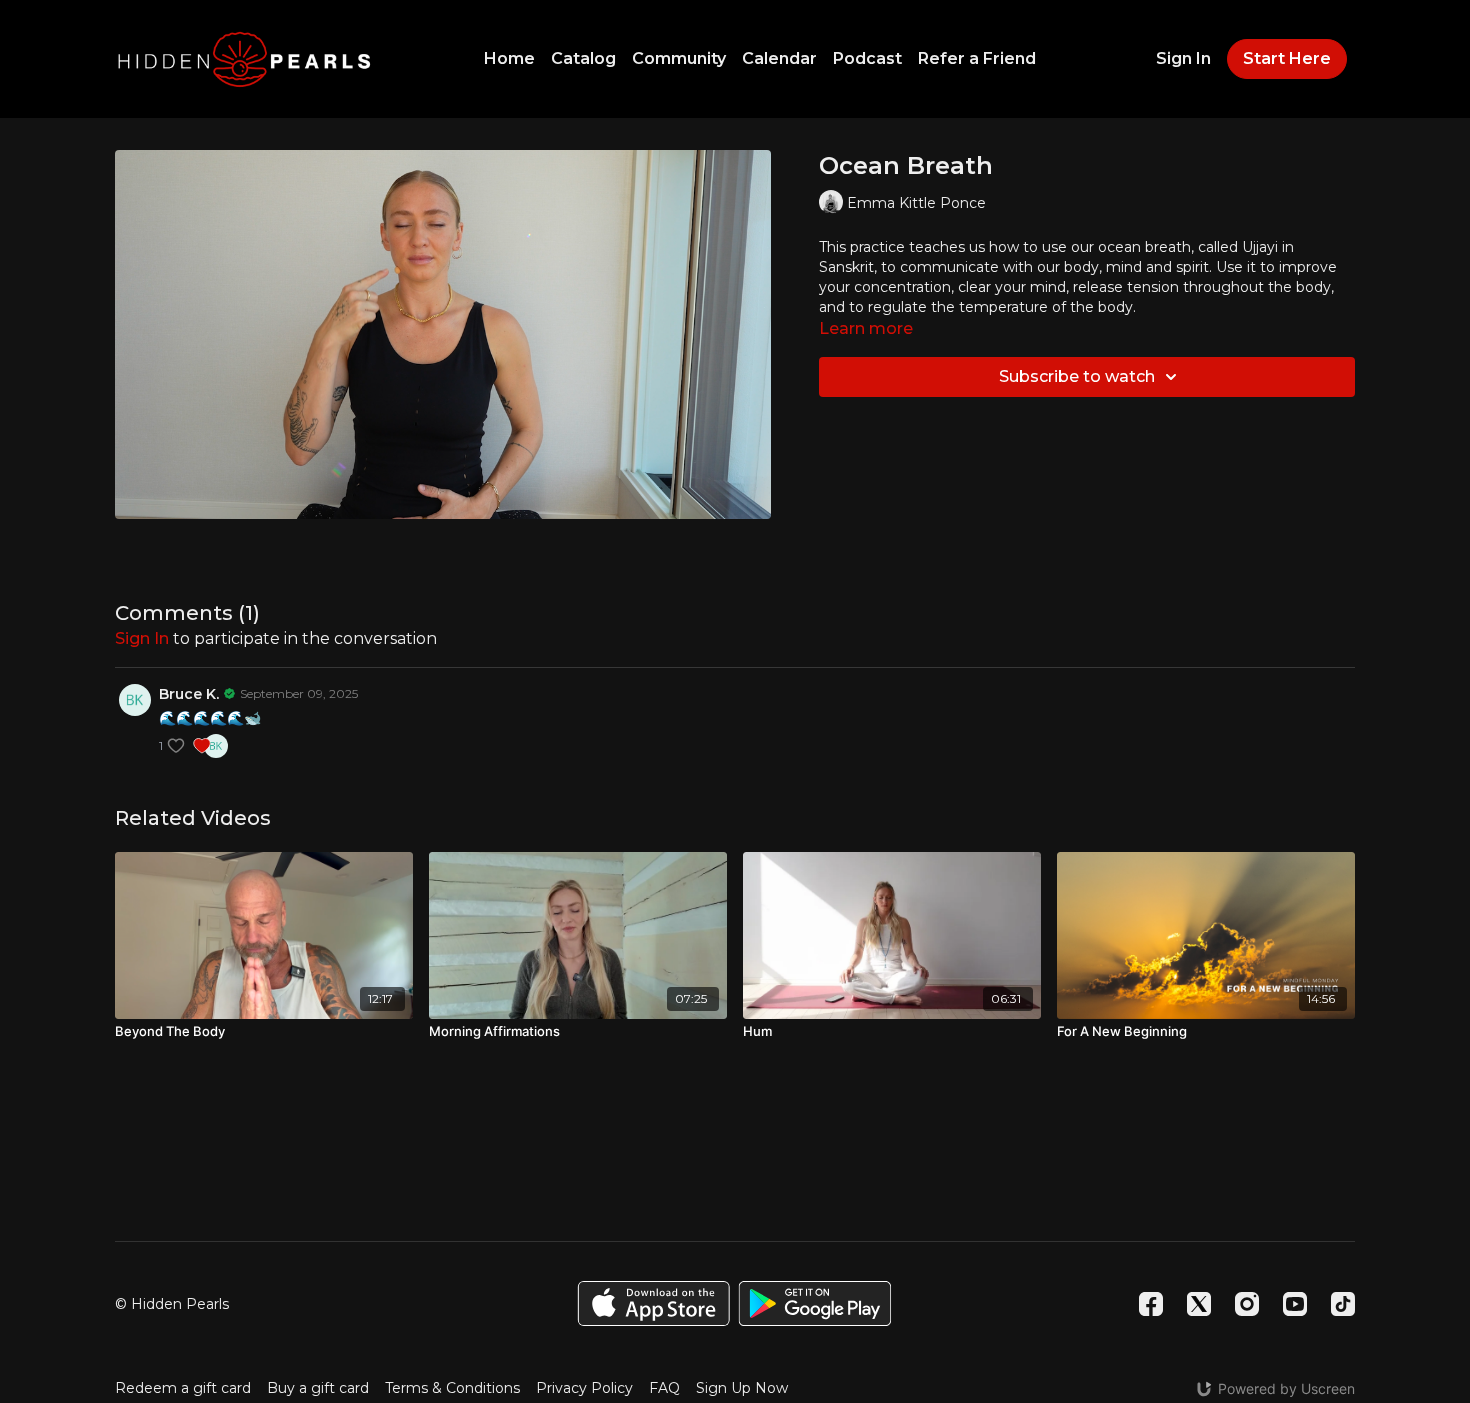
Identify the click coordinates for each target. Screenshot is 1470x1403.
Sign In (1183, 58)
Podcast (867, 58)
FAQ (664, 1388)
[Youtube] (1295, 1304)
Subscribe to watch (1077, 376)
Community (679, 58)
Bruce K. (189, 694)
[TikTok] (1343, 1304)
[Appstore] (653, 1303)
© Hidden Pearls (172, 1304)
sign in (142, 638)
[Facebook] (1151, 1304)
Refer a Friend (977, 58)
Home (509, 58)
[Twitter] (1199, 1304)
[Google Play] (815, 1303)
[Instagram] (1247, 1304)
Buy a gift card (318, 1388)
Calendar (779, 58)
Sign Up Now (742, 1388)
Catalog (583, 58)
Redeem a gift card (183, 1388)
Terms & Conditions (452, 1388)
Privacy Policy (584, 1388)
